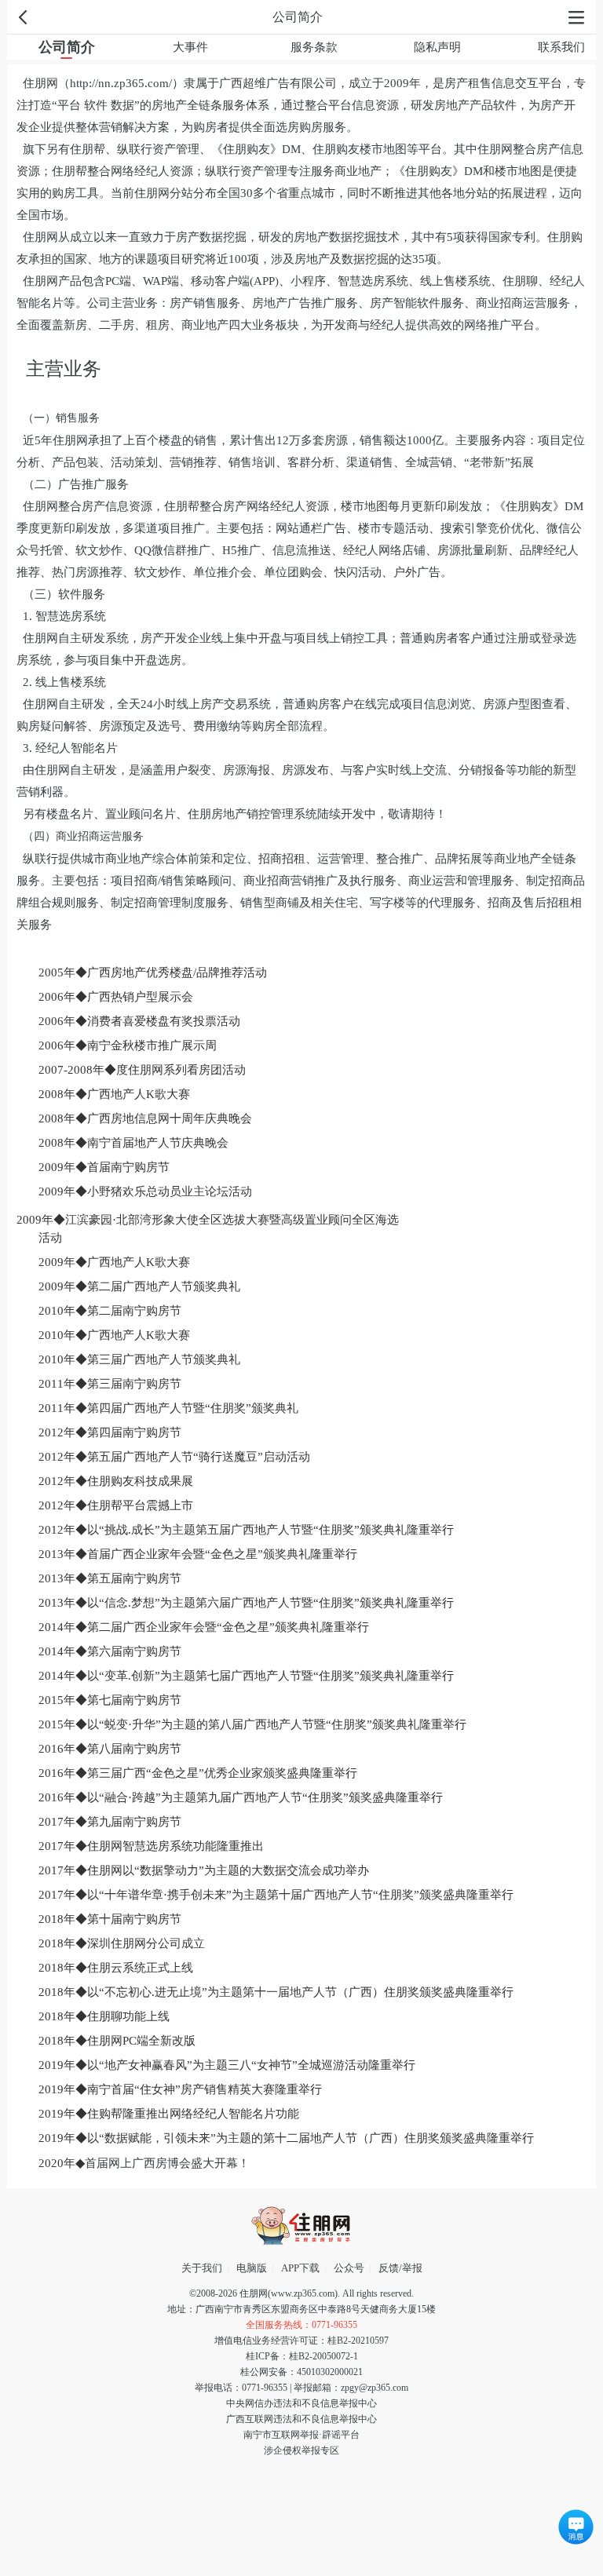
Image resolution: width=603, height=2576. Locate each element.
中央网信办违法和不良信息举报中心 (301, 2403)
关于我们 (202, 2268)
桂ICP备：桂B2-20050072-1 (302, 2356)
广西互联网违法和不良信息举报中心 (301, 2419)
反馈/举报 (400, 2268)
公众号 (349, 2268)
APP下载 (300, 2268)
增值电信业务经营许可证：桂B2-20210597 (301, 2341)
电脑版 (252, 2268)
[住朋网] (301, 2226)
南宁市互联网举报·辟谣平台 (301, 2435)
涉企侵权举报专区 (301, 2450)
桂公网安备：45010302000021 (301, 2372)
